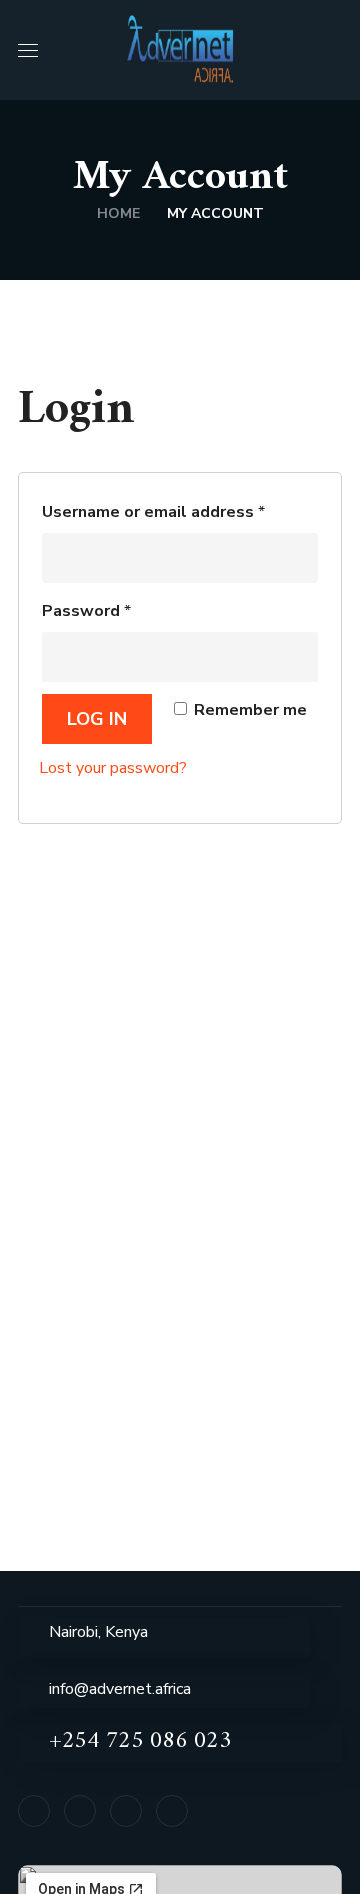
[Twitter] (126, 1811)
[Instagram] (172, 1811)
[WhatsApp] (80, 1811)
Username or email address (153, 512)
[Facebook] (34, 1811)
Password (86, 611)
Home (118, 213)
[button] (334, 50)
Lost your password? (113, 768)
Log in (97, 719)
